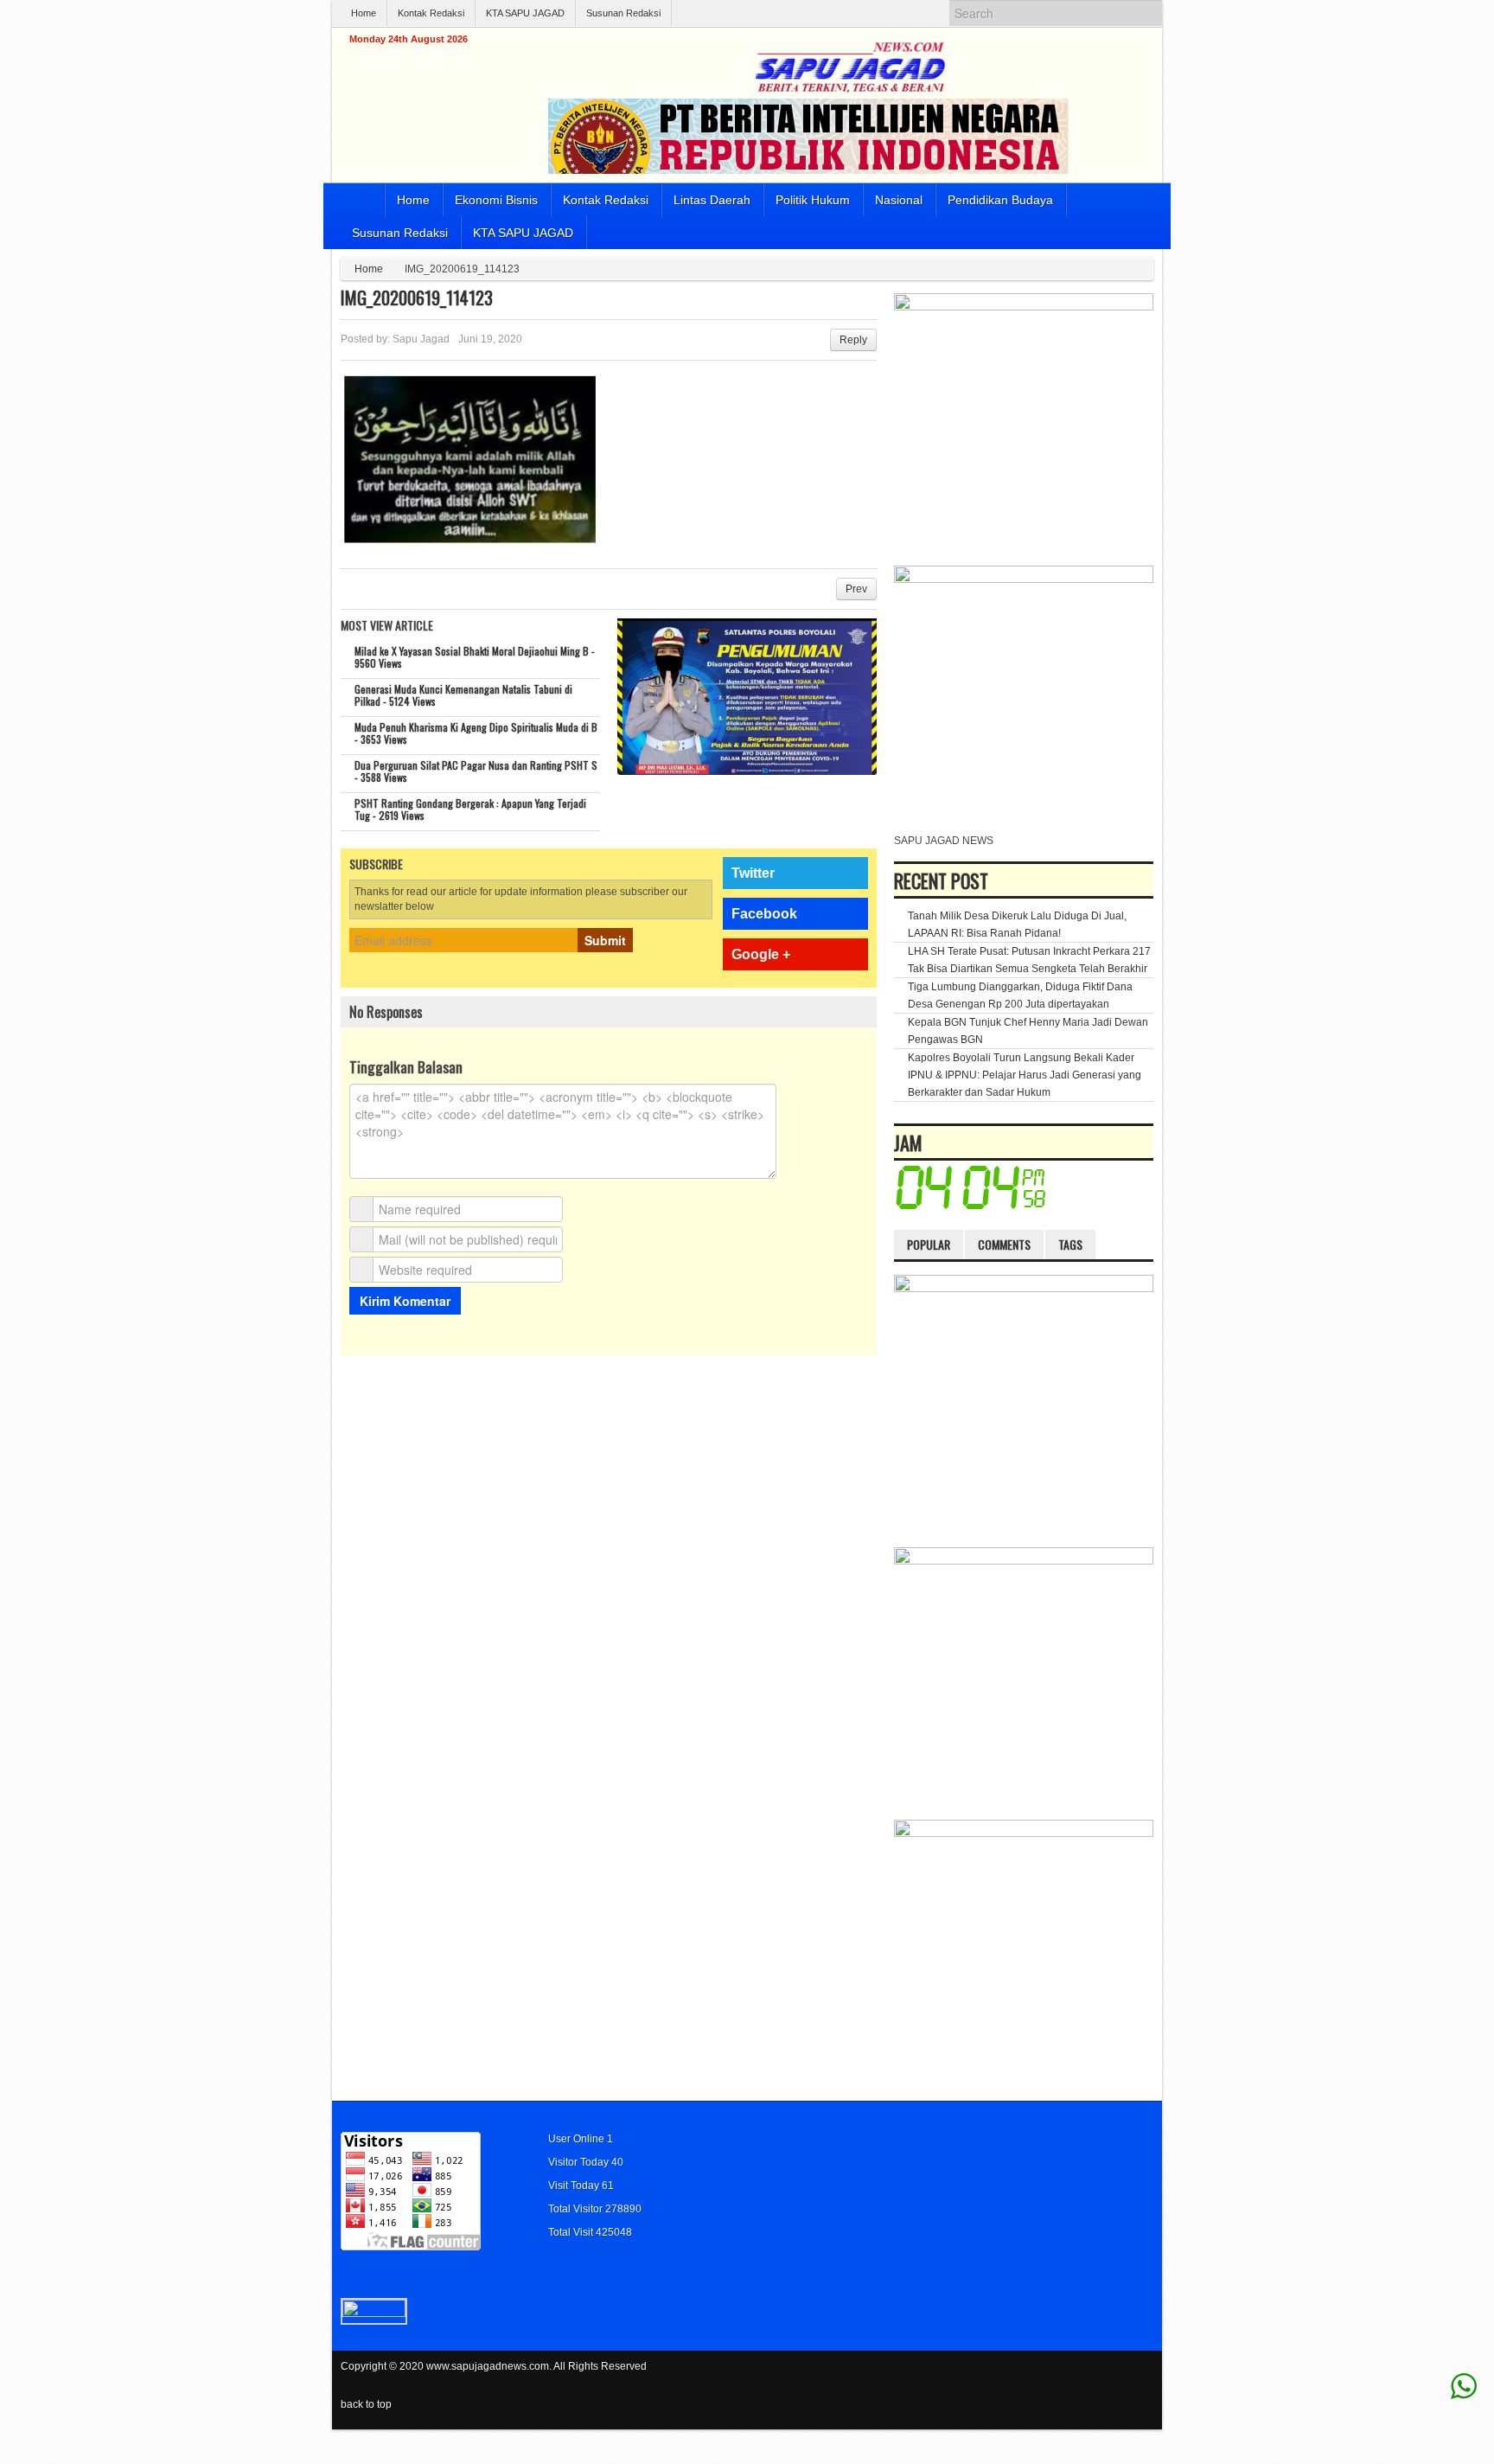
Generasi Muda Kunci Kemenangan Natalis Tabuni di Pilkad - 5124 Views (463, 695)
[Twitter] (1073, 2377)
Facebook (764, 914)
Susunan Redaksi (623, 13)
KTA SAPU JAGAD (525, 13)
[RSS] (1143, 2377)
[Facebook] (1096, 2377)
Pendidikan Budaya (1000, 200)
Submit (605, 940)
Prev (856, 589)
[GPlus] (1120, 2377)
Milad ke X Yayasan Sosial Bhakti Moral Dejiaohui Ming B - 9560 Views (475, 657)
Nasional (899, 200)
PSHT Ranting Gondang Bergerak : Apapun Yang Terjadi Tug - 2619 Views (470, 809)
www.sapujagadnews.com (488, 2366)
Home (364, 13)
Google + (761, 954)
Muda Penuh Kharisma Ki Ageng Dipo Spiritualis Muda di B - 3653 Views (476, 733)
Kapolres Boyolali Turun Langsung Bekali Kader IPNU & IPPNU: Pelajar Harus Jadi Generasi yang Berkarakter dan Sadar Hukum (1025, 1075)
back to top (366, 2404)
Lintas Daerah (712, 200)
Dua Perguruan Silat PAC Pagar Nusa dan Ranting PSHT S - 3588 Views (476, 771)
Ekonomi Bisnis (496, 200)
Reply (853, 340)
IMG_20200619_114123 (417, 298)
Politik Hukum (813, 200)
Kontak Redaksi (431, 13)
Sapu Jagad (421, 339)
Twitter (753, 873)
